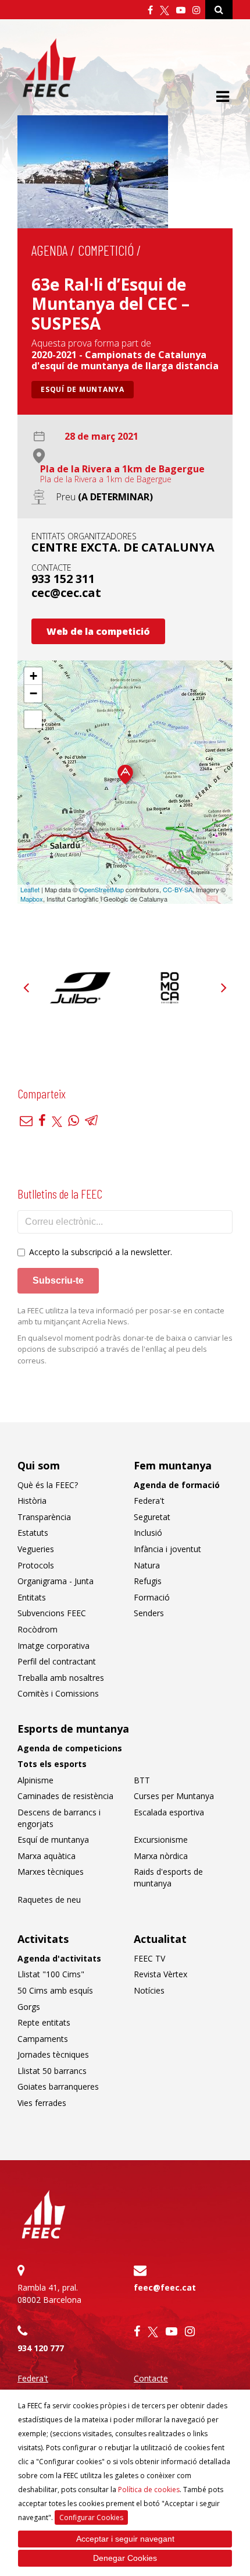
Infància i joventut (167, 1549)
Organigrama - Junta (56, 1581)
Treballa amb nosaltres (61, 1678)
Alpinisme (35, 1780)
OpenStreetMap (101, 889)
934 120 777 (41, 2348)
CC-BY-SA (178, 889)
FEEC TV (149, 1958)
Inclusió (148, 1533)
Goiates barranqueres (58, 2086)
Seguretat (152, 1517)
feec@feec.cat (165, 2287)
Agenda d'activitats (59, 1958)
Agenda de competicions (70, 1748)
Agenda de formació (177, 1485)
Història (32, 1501)
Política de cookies (149, 2490)
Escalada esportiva (169, 1812)
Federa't (149, 1501)
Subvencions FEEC (52, 1613)
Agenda (49, 250)
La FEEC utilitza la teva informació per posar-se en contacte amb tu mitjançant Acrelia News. (121, 1316)
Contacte (151, 2378)
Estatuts (33, 1533)
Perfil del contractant (57, 1661)
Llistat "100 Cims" (51, 1974)
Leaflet (30, 889)
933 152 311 (63, 579)
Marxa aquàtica (47, 1856)
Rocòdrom (37, 1629)
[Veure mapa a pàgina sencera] (33, 719)
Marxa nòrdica (161, 1856)
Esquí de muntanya (83, 389)
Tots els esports (52, 1764)
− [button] (33, 693)
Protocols (36, 1565)
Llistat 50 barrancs (52, 2071)
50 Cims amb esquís (55, 1990)
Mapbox (32, 899)
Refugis (148, 1581)
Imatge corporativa (53, 1646)
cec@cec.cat (66, 593)
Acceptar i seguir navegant (125, 2539)
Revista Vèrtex (160, 1974)
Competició (106, 250)
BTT (142, 1780)
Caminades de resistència (65, 1796)
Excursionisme (161, 1840)
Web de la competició (98, 631)
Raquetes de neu (49, 1900)
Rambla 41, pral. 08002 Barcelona (49, 2294)
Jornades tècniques (53, 2054)
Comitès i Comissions (58, 1693)
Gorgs (29, 2007)
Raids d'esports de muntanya (168, 1877)
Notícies (149, 1990)
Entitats (32, 1597)
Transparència (44, 1517)
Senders (149, 1613)
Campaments (43, 2039)
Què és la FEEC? (48, 1485)
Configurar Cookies (91, 2517)
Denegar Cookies (125, 2558)
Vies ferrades (42, 2103)
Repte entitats (44, 2022)
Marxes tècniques (51, 1872)
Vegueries (36, 1549)
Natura (147, 1565)
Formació (152, 1597)
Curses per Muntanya (174, 1796)
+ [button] (33, 676)
